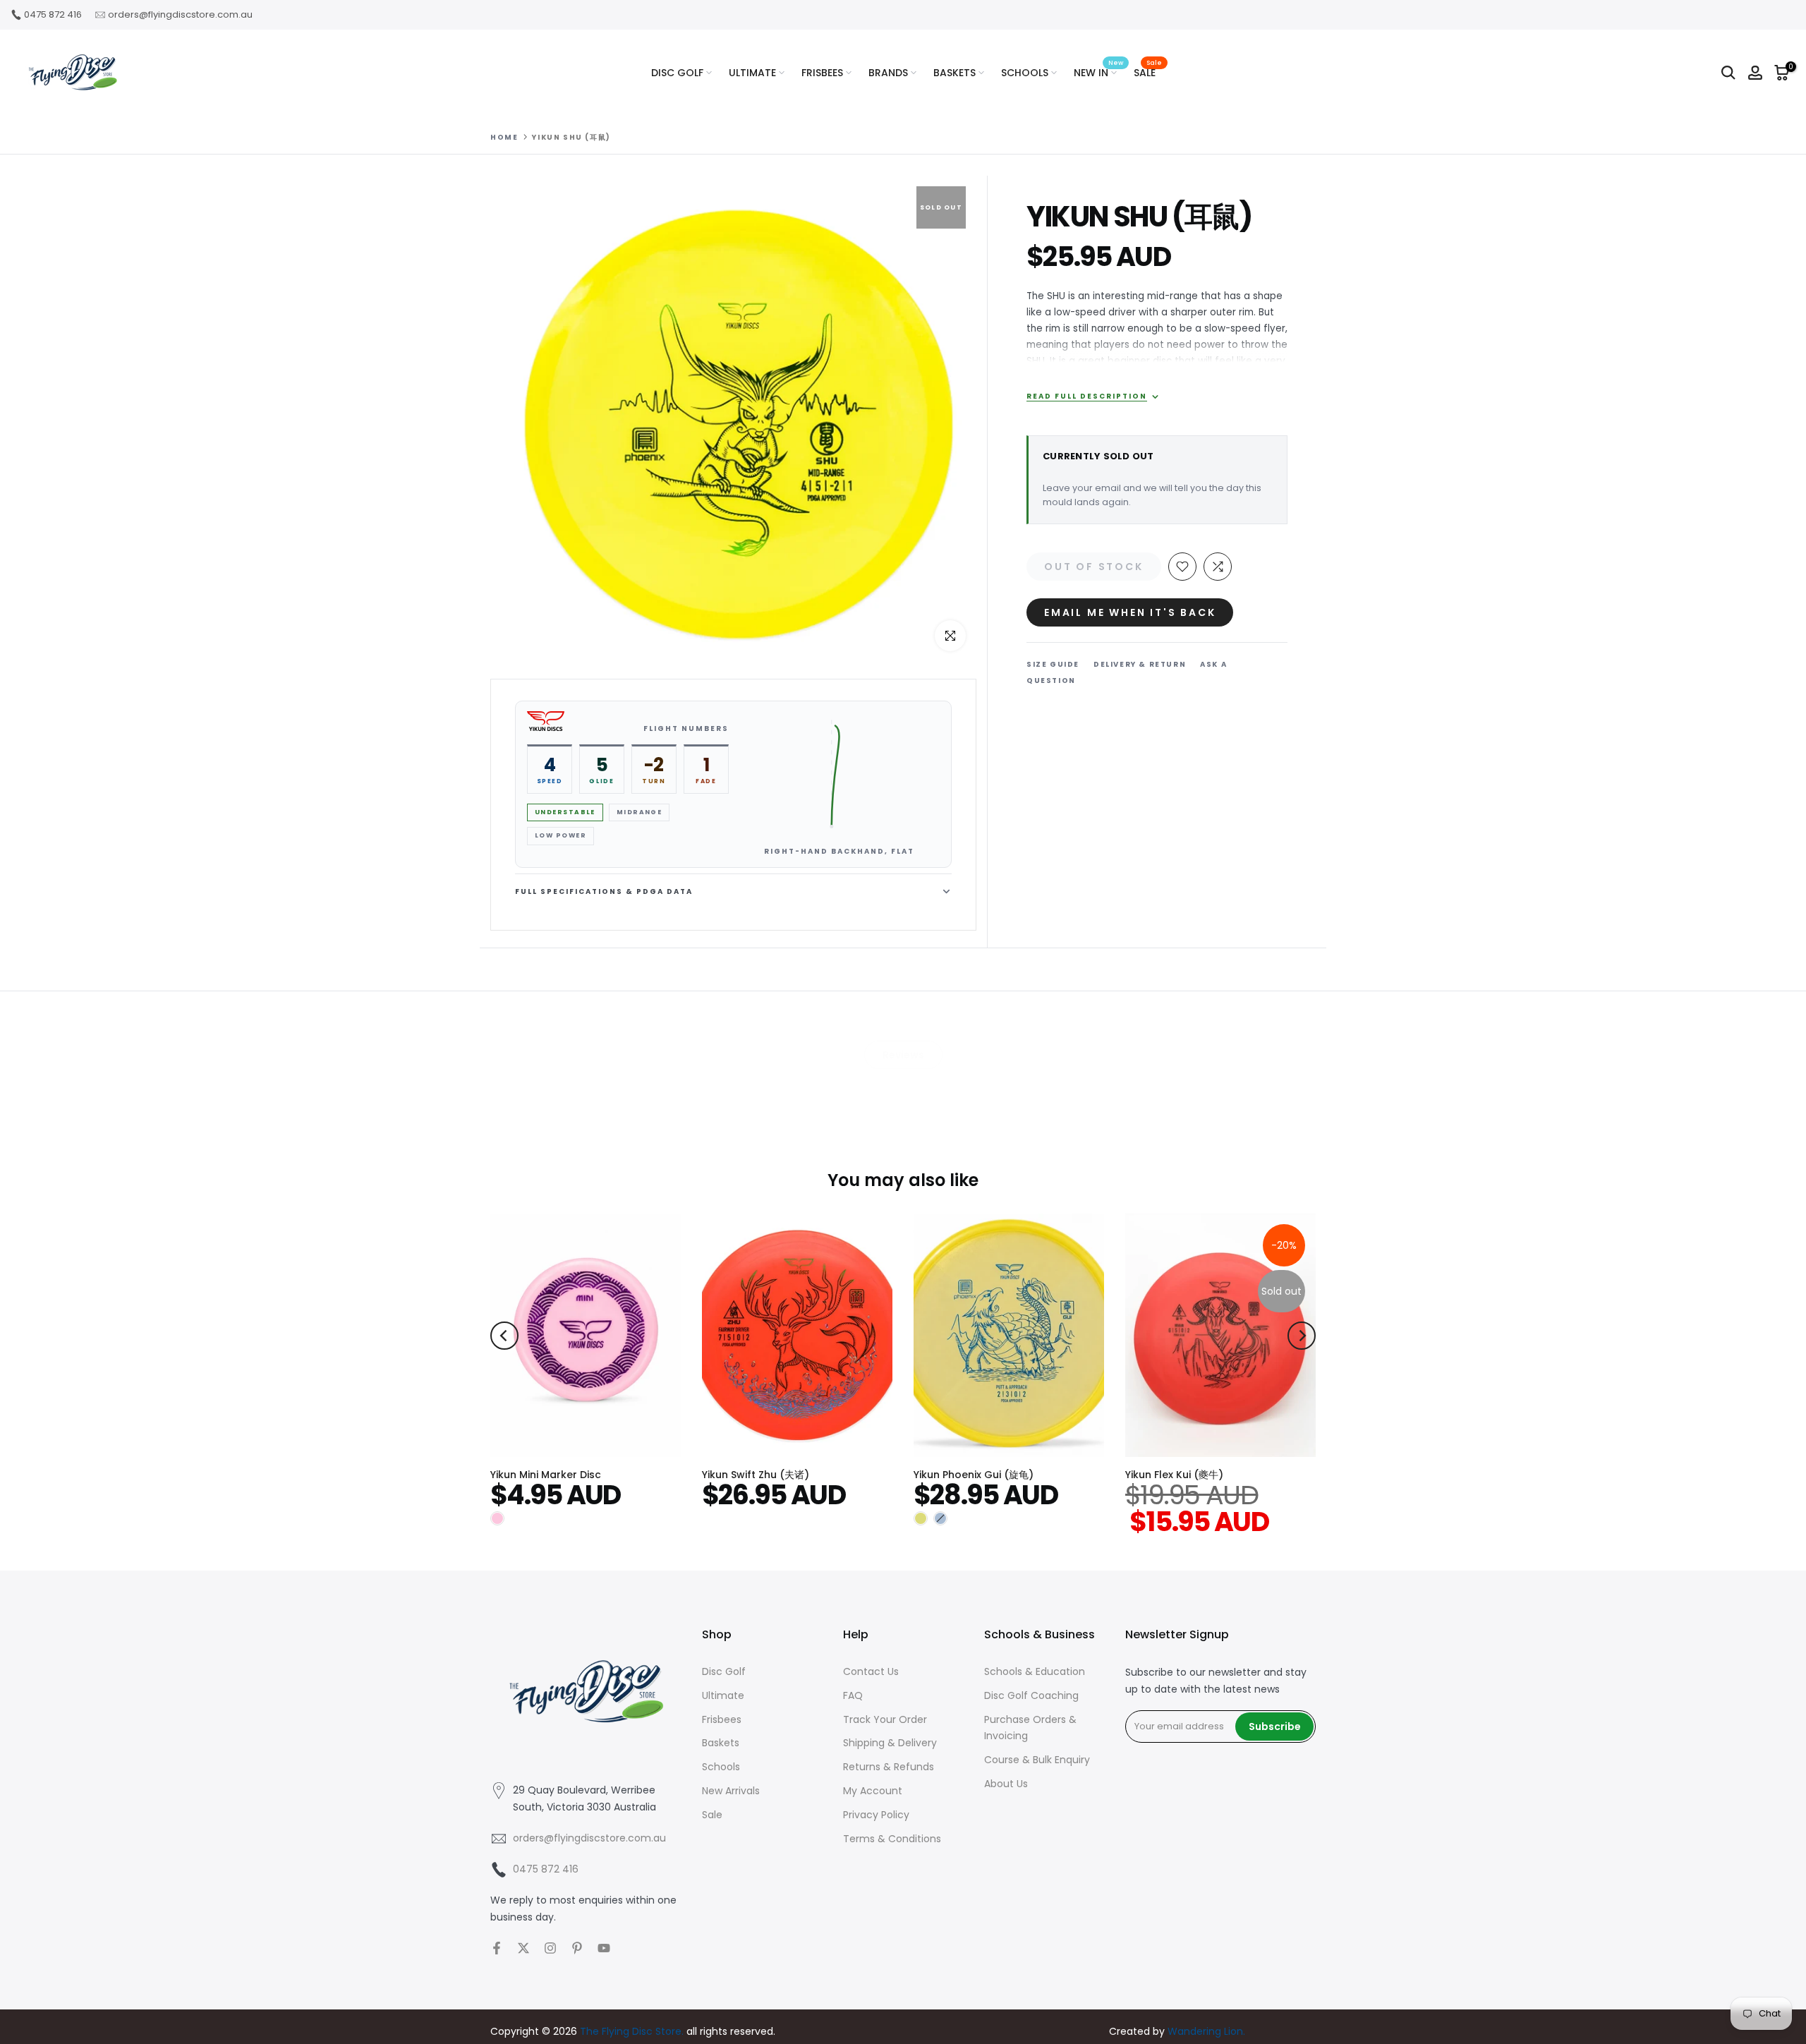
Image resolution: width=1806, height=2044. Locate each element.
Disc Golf (724, 1671)
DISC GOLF (677, 73)
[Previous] (504, 1336)
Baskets (721, 1743)
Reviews (903, 1055)
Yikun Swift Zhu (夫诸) (756, 1475)
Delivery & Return (1140, 664)
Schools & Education (1035, 1671)
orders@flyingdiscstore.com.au (180, 14)
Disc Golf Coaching (1031, 1695)
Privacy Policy (876, 1815)
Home (504, 138)
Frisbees (722, 1719)
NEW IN (1098, 72)
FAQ (853, 1695)
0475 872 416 (53, 14)
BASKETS (954, 73)
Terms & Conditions (892, 1839)
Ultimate (723, 1695)
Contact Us (871, 1671)
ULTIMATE (752, 73)
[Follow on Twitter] (523, 1948)
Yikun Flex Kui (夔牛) (1174, 1475)
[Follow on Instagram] (550, 1948)
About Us (1006, 1784)
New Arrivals (731, 1791)
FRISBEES (822, 73)
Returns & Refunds (889, 1767)
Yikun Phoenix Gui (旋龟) (974, 1475)
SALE (1148, 72)
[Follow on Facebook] (497, 1948)
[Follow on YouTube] (604, 1948)
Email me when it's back (1130, 612)
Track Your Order (885, 1719)
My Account (873, 1791)
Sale (712, 1815)
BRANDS (888, 73)
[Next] (1302, 1336)
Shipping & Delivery (890, 1743)
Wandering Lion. (1206, 2031)
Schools (721, 1767)
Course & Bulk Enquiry (1037, 1760)
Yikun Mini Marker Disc (546, 1475)
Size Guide (1053, 664)
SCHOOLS (1025, 73)
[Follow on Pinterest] (577, 1948)
